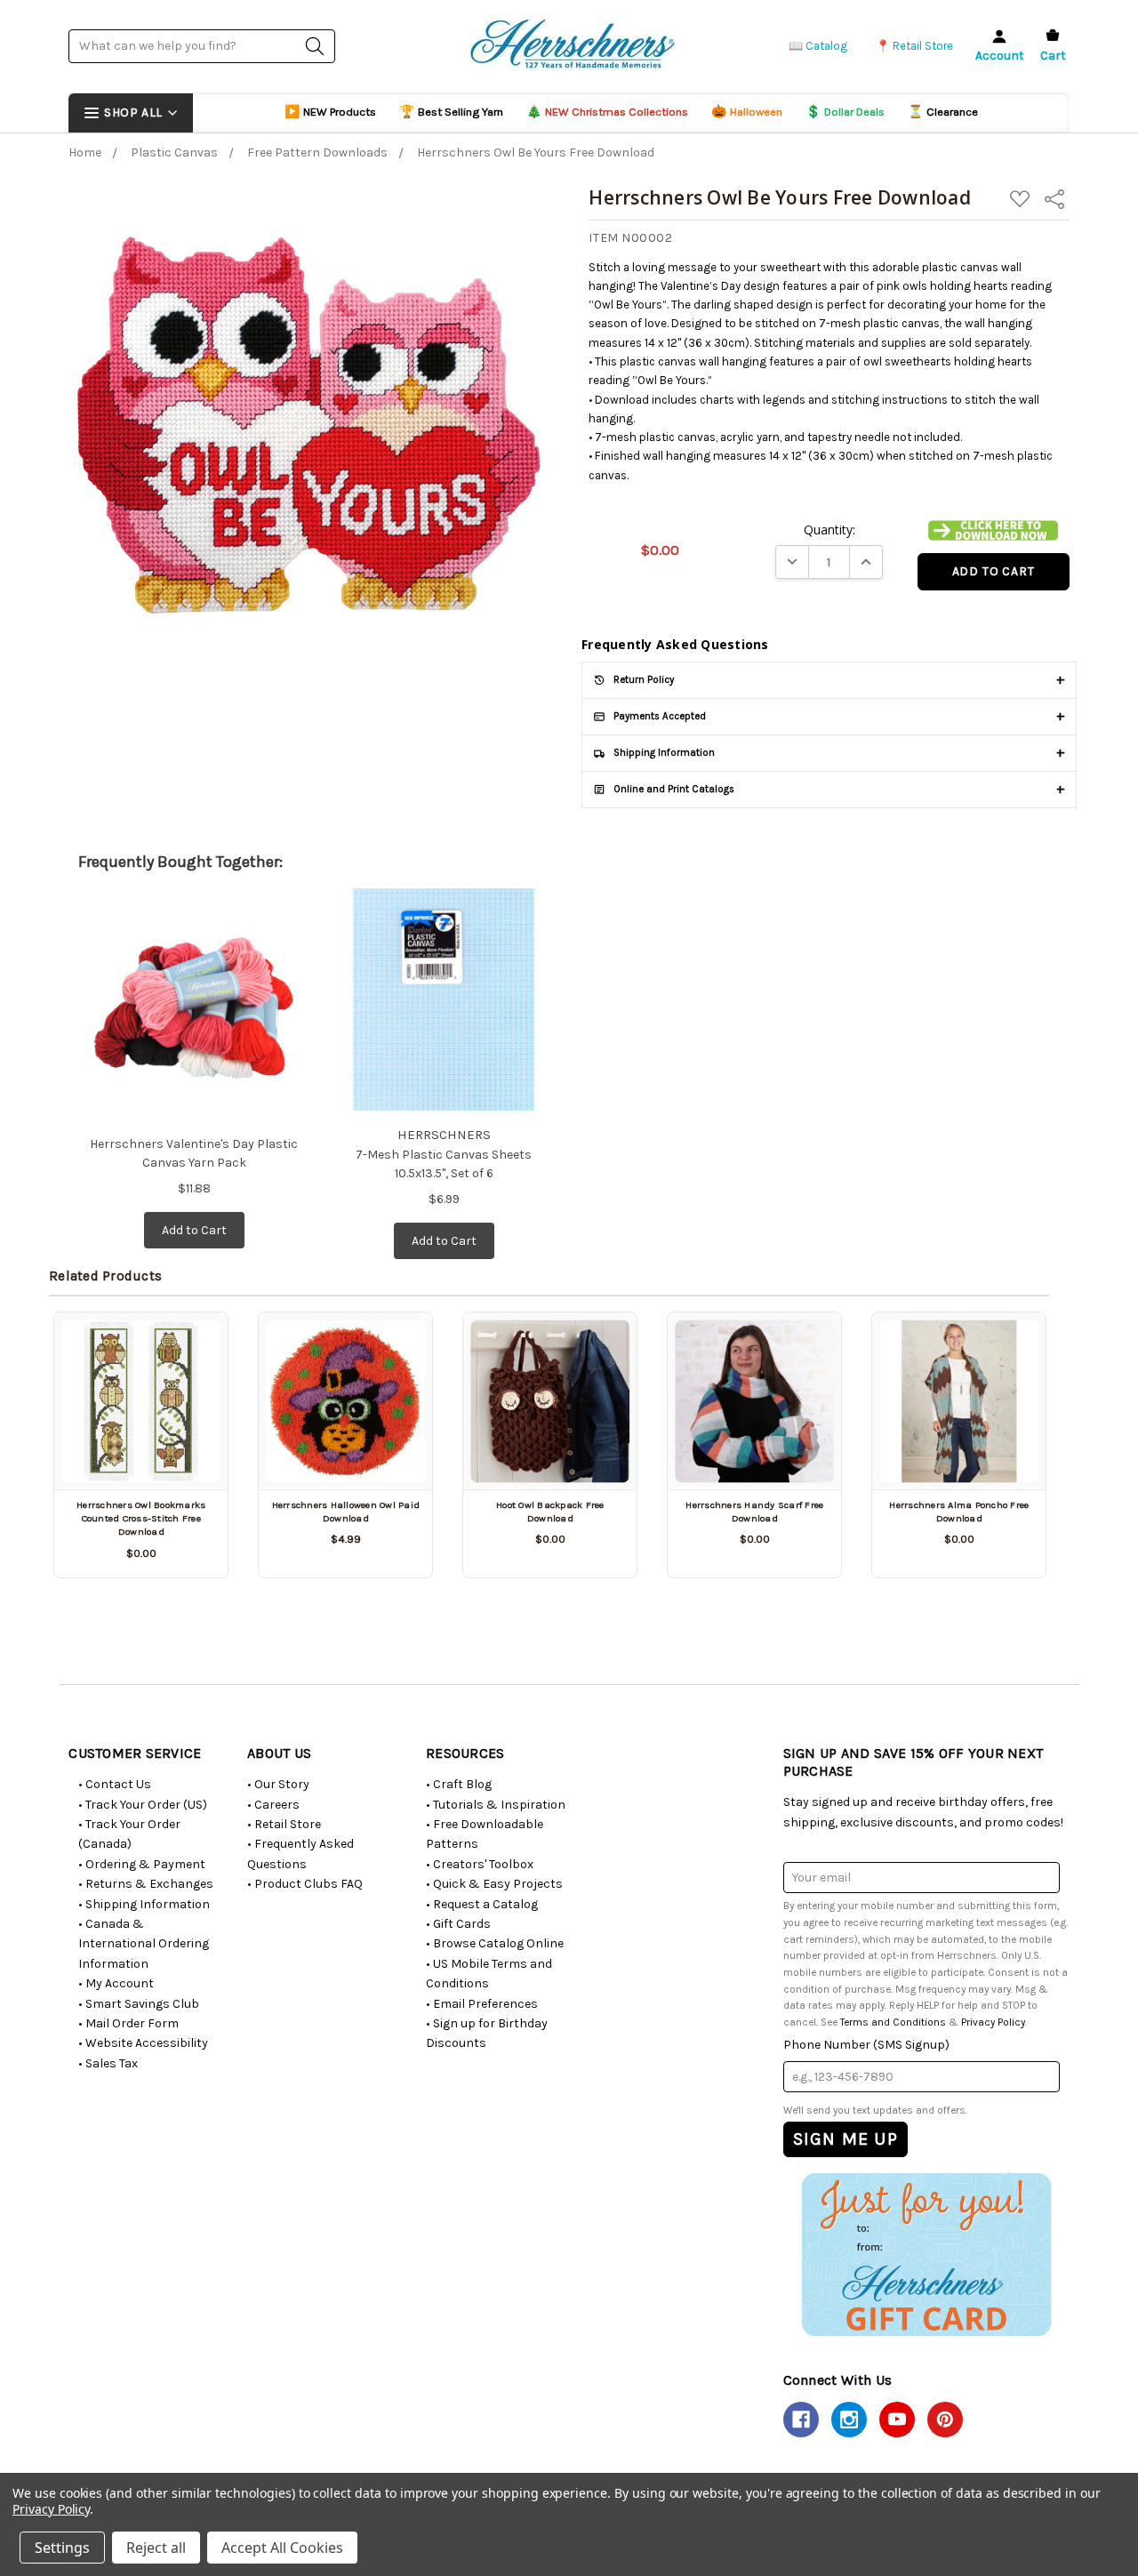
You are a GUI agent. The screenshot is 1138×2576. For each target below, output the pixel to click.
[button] (993, 531)
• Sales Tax (108, 2063)
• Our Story (278, 1784)
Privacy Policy (993, 2022)
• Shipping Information (144, 1904)
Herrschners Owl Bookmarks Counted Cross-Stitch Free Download (141, 1519)
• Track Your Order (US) (143, 1805)
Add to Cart (194, 1230)
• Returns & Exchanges (146, 1884)
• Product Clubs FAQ (305, 1884)
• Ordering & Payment (142, 1864)
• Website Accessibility (143, 2043)
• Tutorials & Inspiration (496, 1805)
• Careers (273, 1805)
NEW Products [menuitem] (330, 112)
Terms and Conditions (893, 2022)
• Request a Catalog (482, 1904)
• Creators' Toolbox (480, 1864)
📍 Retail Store (914, 46)
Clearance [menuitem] (943, 112)
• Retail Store (284, 1824)
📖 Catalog (818, 46)
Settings (62, 2548)
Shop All (133, 112)
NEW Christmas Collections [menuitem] (607, 112)
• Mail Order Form (128, 2023)
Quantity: (829, 530)
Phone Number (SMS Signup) (866, 2045)
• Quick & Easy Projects (494, 1884)
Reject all (156, 2548)
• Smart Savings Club (139, 2004)
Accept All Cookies (282, 2548)
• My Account (116, 1983)
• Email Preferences (482, 2004)
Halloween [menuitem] (747, 112)
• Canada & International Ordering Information (144, 1944)
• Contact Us (115, 1784)
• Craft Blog (459, 1784)
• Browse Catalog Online (495, 1943)
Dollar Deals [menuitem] (845, 112)
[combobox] (202, 46)
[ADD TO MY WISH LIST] (194, 1347)
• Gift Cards (458, 1924)
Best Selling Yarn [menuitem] (451, 112)
